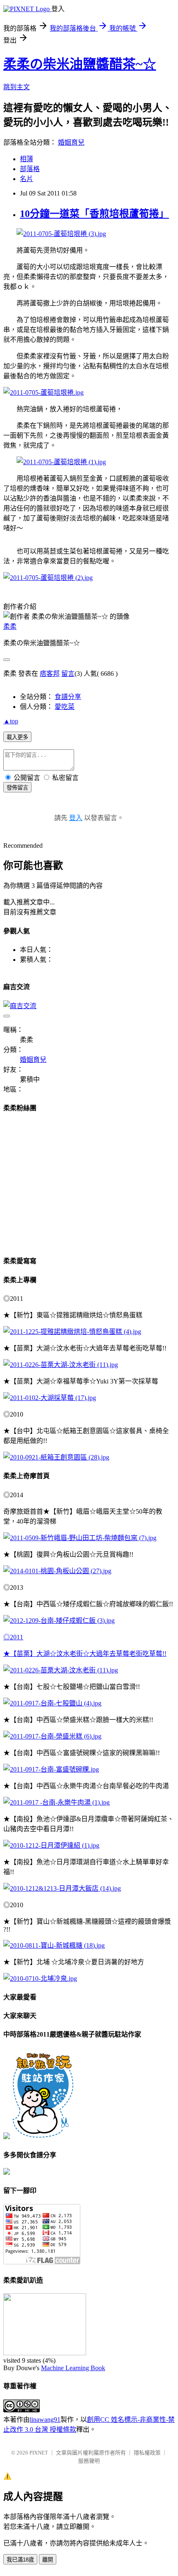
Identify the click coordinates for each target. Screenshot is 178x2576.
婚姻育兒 (71, 142)
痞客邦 (50, 674)
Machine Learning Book (73, 2368)
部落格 (30, 169)
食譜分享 (68, 697)
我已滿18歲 (20, 2560)
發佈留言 (17, 788)
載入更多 (17, 737)
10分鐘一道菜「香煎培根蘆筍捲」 (94, 214)
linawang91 (45, 2420)
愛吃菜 (65, 707)
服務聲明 (89, 2461)
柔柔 (10, 626)
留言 (68, 674)
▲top (11, 721)
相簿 (26, 159)
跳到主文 (17, 87)
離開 (48, 2560)
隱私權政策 (147, 2453)
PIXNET (39, 2453)
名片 (26, 179)
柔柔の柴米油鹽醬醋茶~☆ (80, 64)
